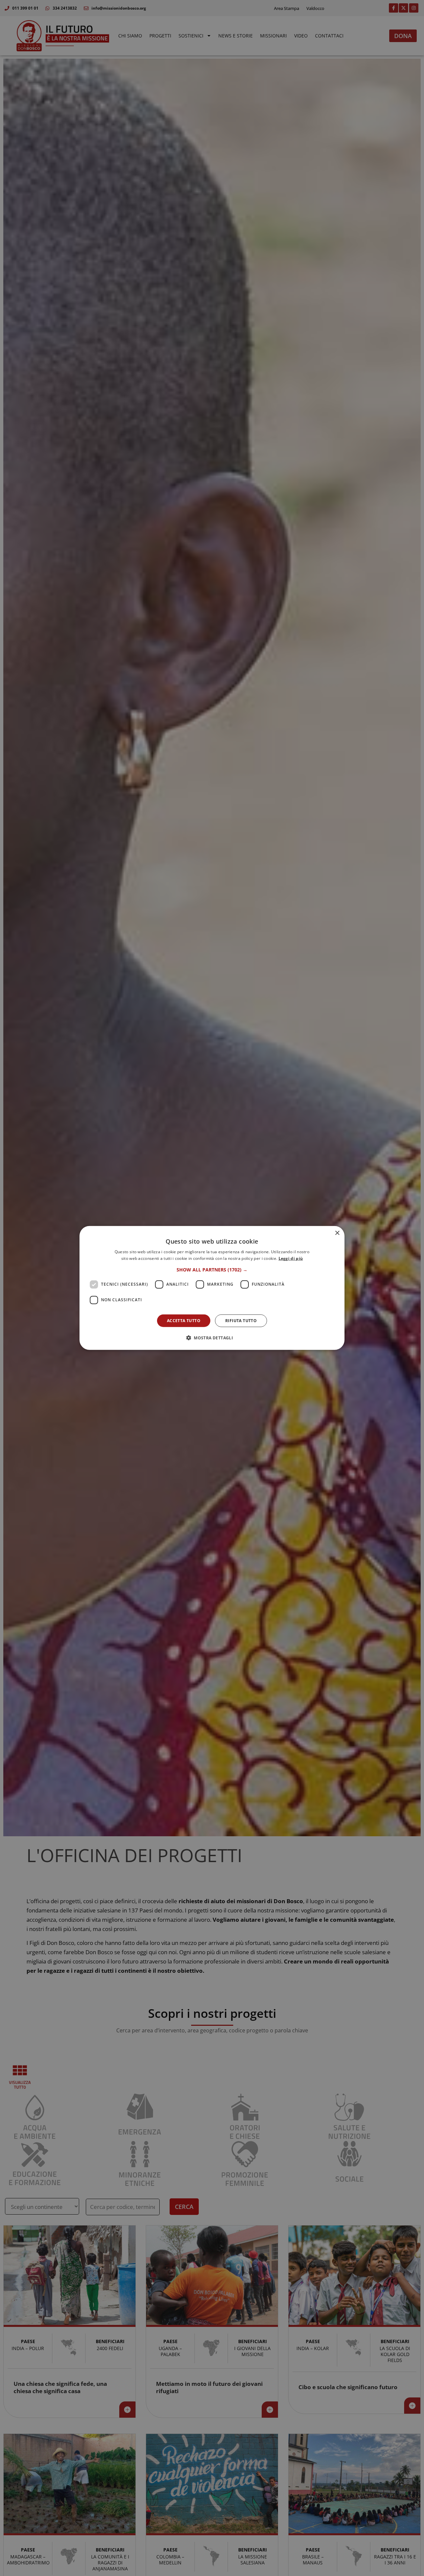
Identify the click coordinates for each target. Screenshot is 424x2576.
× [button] (337, 1233)
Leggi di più (291, 1258)
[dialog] (212, 1288)
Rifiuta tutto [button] (241, 1321)
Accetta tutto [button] (184, 1321)
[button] (212, 1270)
